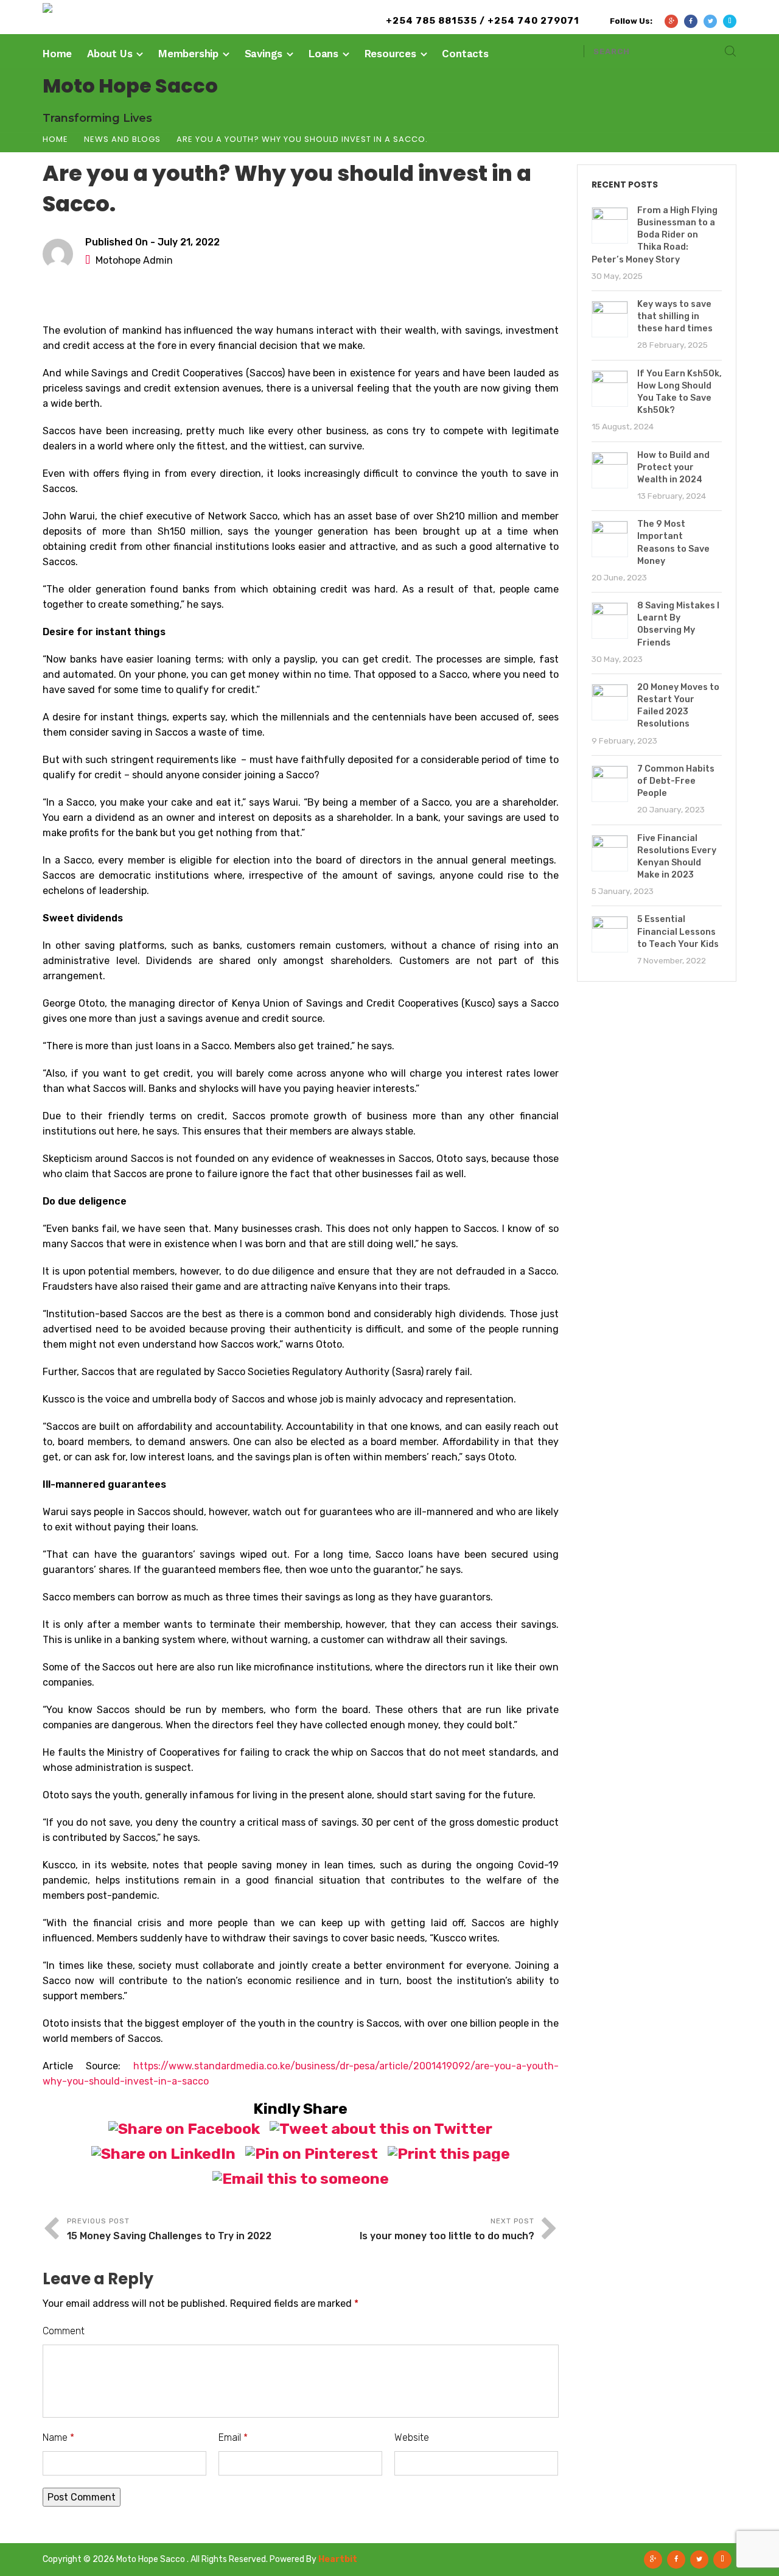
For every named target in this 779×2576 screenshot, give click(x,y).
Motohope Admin (134, 260)
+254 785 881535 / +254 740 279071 (483, 21)
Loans (323, 54)
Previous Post (169, 2229)
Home (57, 54)
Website (412, 2437)
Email (233, 2437)
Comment (64, 2331)
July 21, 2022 (189, 242)
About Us (110, 54)
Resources (390, 54)
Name (58, 2437)
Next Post (447, 2229)
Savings (264, 54)
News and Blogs (122, 139)
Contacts (465, 54)
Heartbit (338, 2559)
